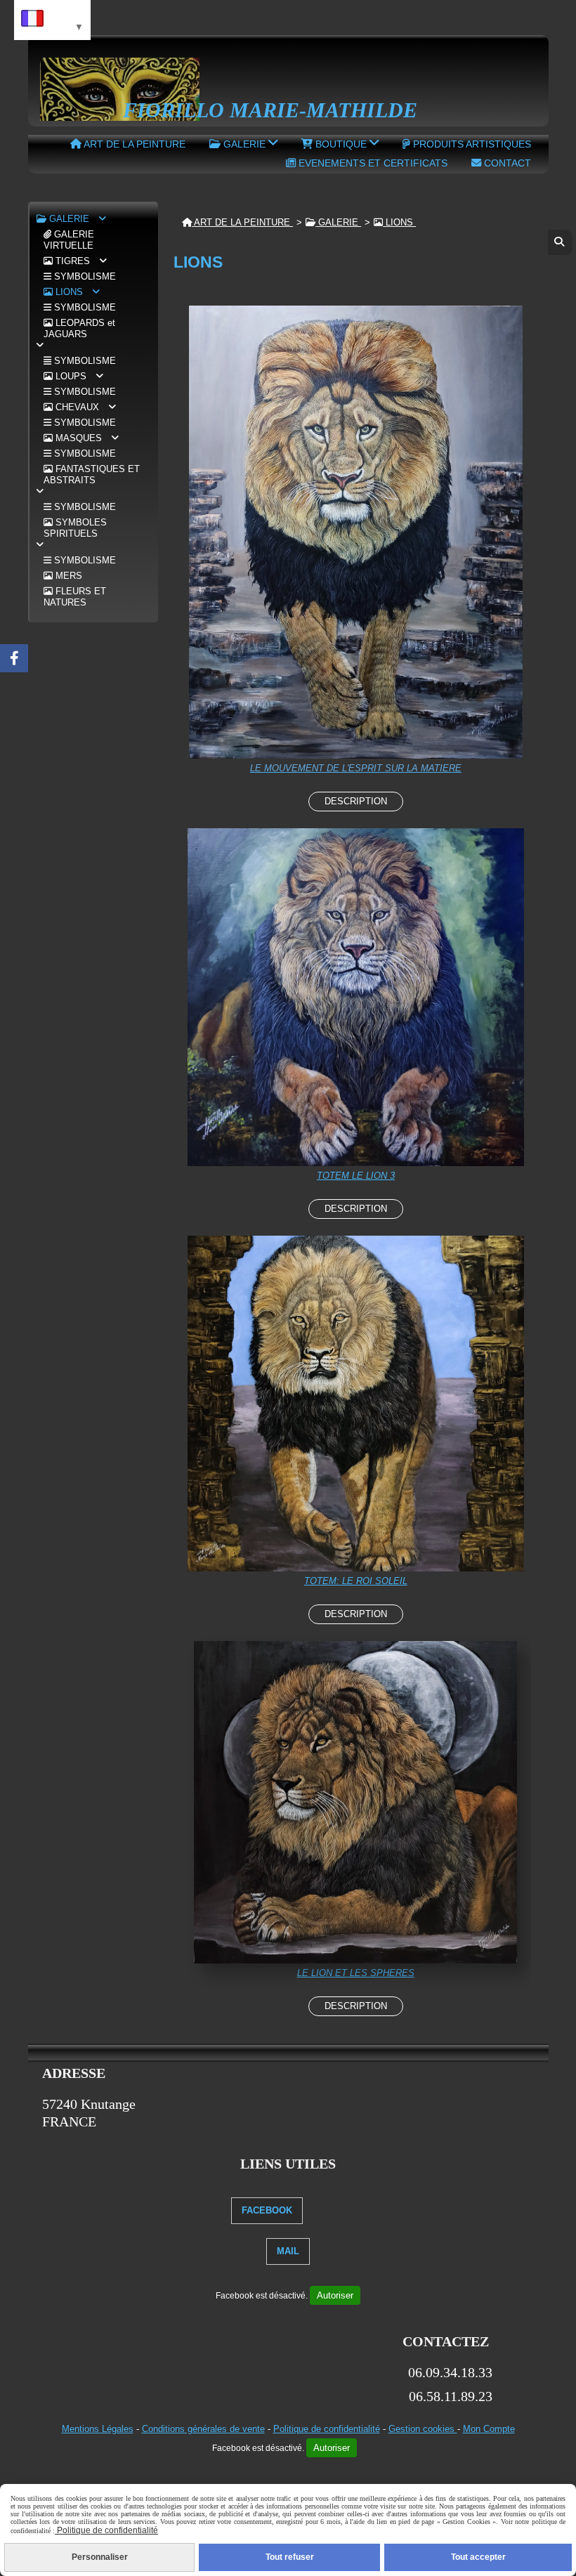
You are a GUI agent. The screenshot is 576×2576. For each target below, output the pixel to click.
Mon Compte (489, 2429)
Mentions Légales (98, 2429)
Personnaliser (100, 2557)
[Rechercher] (560, 242)
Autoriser (335, 2295)
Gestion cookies (423, 2429)
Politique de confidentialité (327, 2429)
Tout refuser (290, 2557)
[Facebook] (14, 658)
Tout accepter (478, 2557)
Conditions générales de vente (203, 2429)
